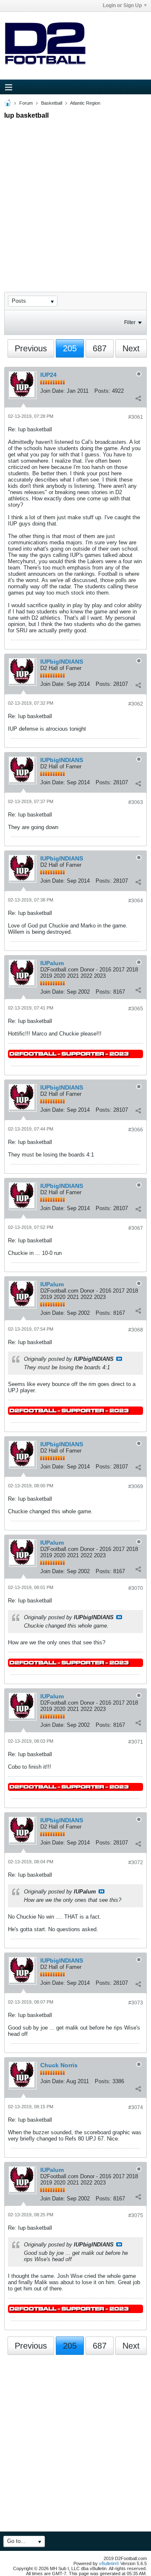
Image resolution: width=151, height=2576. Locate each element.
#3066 (136, 1130)
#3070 (136, 1588)
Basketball (52, 103)
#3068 (136, 1330)
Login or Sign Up (122, 5)
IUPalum (52, 963)
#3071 (136, 1742)
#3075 (136, 2215)
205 (70, 348)
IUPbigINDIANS (62, 662)
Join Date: (53, 391)
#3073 (136, 2003)
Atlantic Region (85, 103)
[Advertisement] (75, 198)
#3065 (136, 1009)
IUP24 (48, 375)
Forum (26, 103)
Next (131, 348)
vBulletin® (109, 2563)
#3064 (136, 901)
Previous (31, 348)
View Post (119, 1359)
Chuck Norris (59, 2065)
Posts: (102, 391)
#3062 (136, 704)
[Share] (138, 398)
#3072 (136, 1862)
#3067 (136, 1228)
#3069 (136, 1486)
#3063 (136, 802)
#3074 (136, 2107)
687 (100, 348)
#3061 (136, 417)
